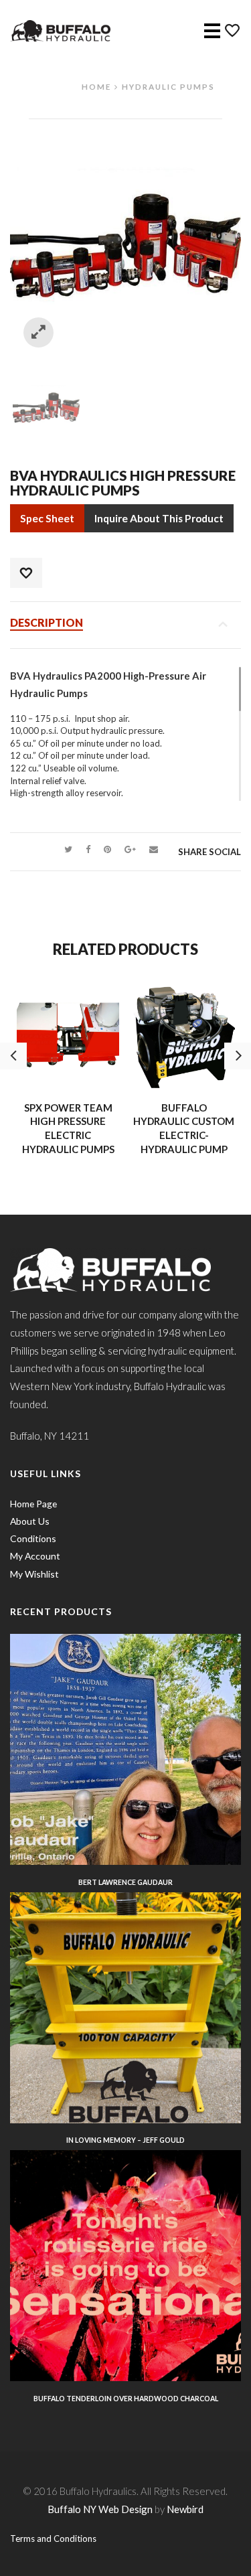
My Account (35, 1556)
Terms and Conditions (53, 2539)
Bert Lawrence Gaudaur (125, 1882)
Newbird (185, 2509)
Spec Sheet (47, 518)
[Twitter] (68, 849)
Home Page (33, 1504)
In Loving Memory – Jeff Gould (125, 2140)
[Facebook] (88, 849)
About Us (30, 1521)
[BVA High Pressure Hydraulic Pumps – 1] (46, 406)
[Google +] (130, 849)
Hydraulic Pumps (168, 86)
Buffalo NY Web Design (100, 2509)
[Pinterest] (107, 849)
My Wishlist (34, 1574)
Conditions (33, 1538)
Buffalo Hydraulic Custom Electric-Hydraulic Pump (184, 1128)
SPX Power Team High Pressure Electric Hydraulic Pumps (68, 1128)
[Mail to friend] (154, 849)
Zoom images (38, 332)
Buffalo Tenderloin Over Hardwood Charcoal (126, 2399)
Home (96, 86)
